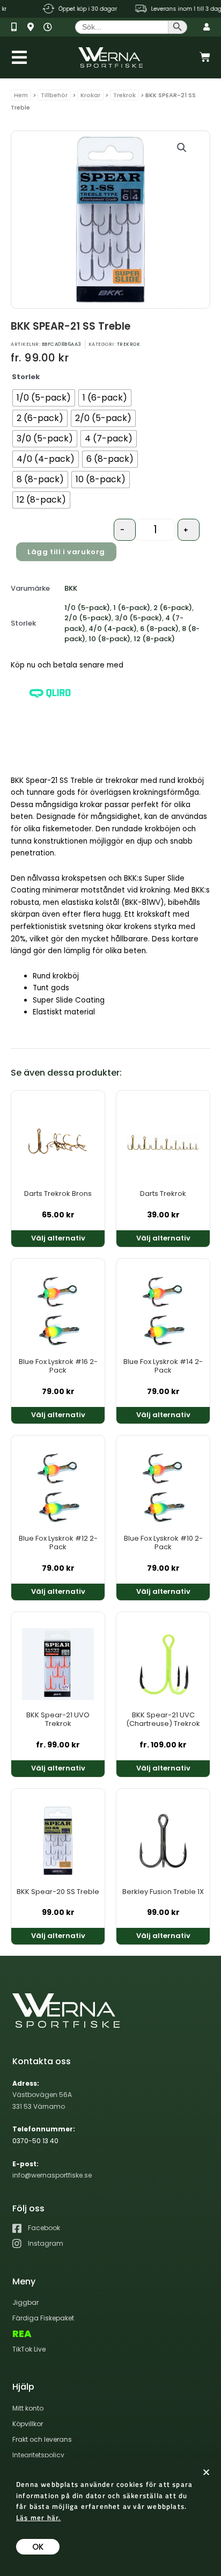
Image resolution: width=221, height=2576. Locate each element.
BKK (71, 588)
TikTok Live (29, 2349)
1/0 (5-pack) (87, 608)
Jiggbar (25, 2302)
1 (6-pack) (132, 608)
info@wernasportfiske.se (52, 2175)
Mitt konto (28, 2408)
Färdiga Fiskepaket (43, 2318)
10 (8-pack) (109, 639)
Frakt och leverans (42, 2439)
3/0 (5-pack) (138, 618)
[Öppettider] (50, 27)
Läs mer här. (38, 2517)
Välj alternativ (58, 1238)
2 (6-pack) (173, 608)
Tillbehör (54, 95)
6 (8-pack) (159, 629)
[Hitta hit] (34, 27)
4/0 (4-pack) (113, 629)
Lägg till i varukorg (66, 552)
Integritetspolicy (38, 2455)
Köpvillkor (28, 2424)
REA (22, 2334)
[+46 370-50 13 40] (18, 27)
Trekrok (124, 95)
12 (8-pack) (154, 639)
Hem (21, 95)
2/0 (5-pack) (88, 618)
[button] (182, 148)
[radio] (44, 398)
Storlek (26, 377)
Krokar (90, 95)
